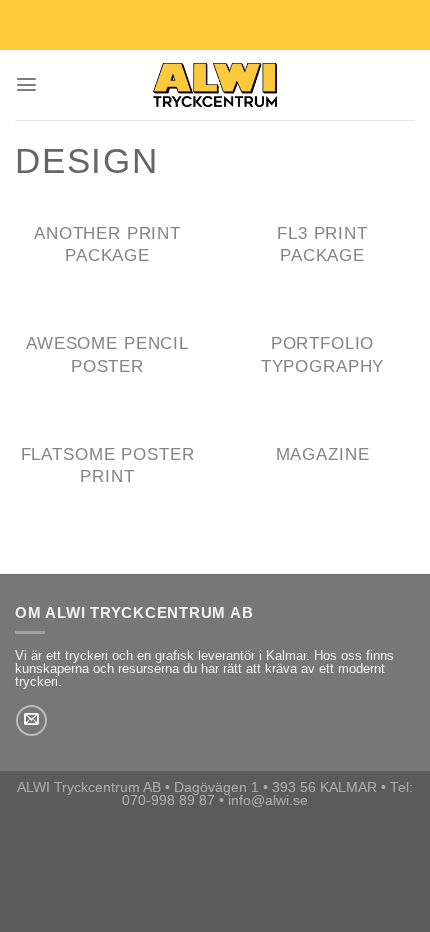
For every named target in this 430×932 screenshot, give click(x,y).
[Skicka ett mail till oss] (31, 720)
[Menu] (26, 84)
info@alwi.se (268, 800)
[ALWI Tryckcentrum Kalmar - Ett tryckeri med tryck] (215, 85)
